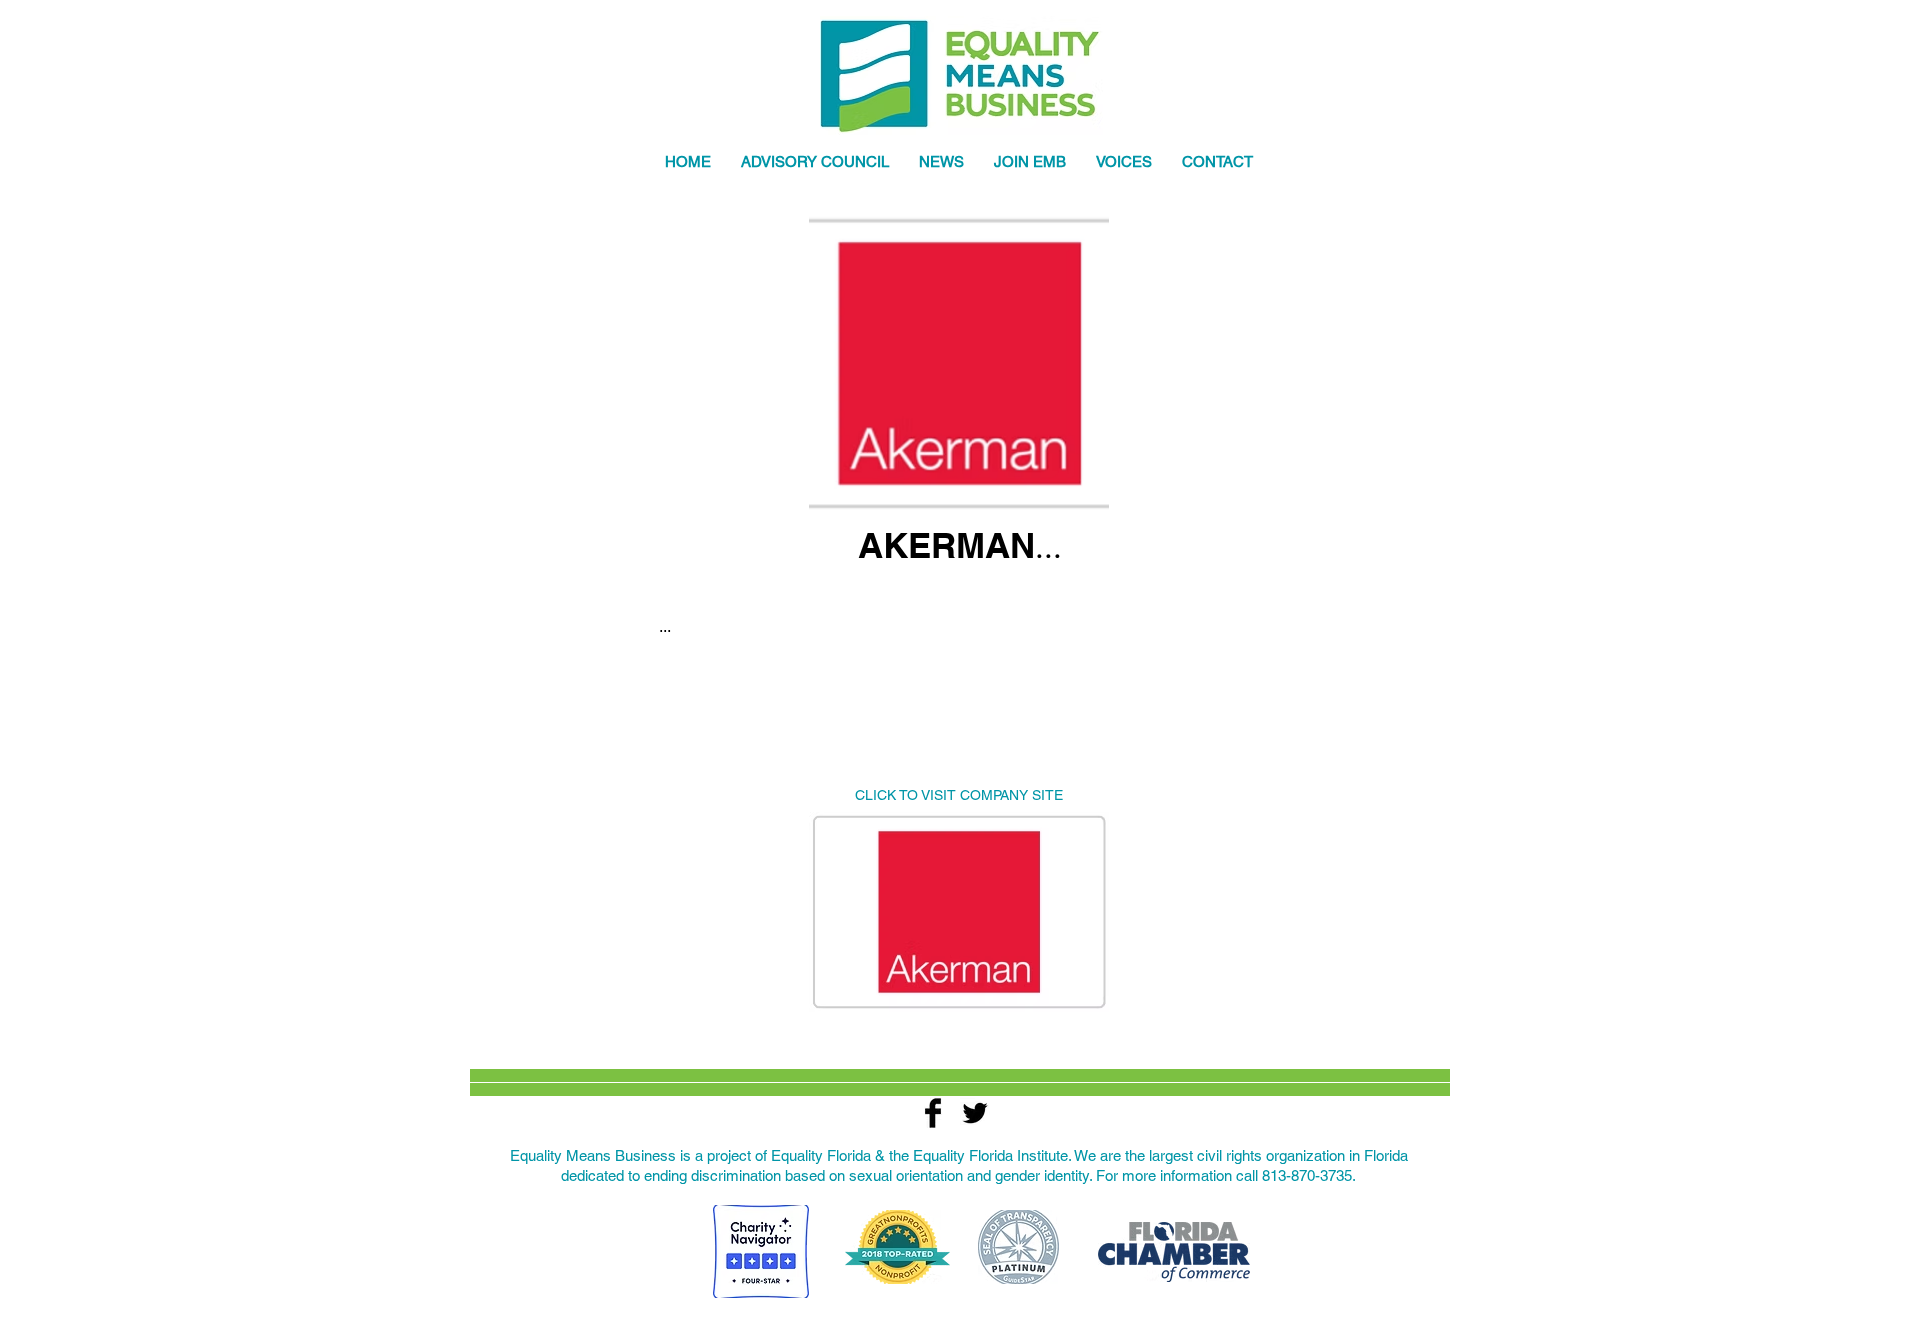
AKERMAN (946, 545)
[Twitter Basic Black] (975, 1113)
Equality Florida (821, 1155)
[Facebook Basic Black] (933, 1113)
